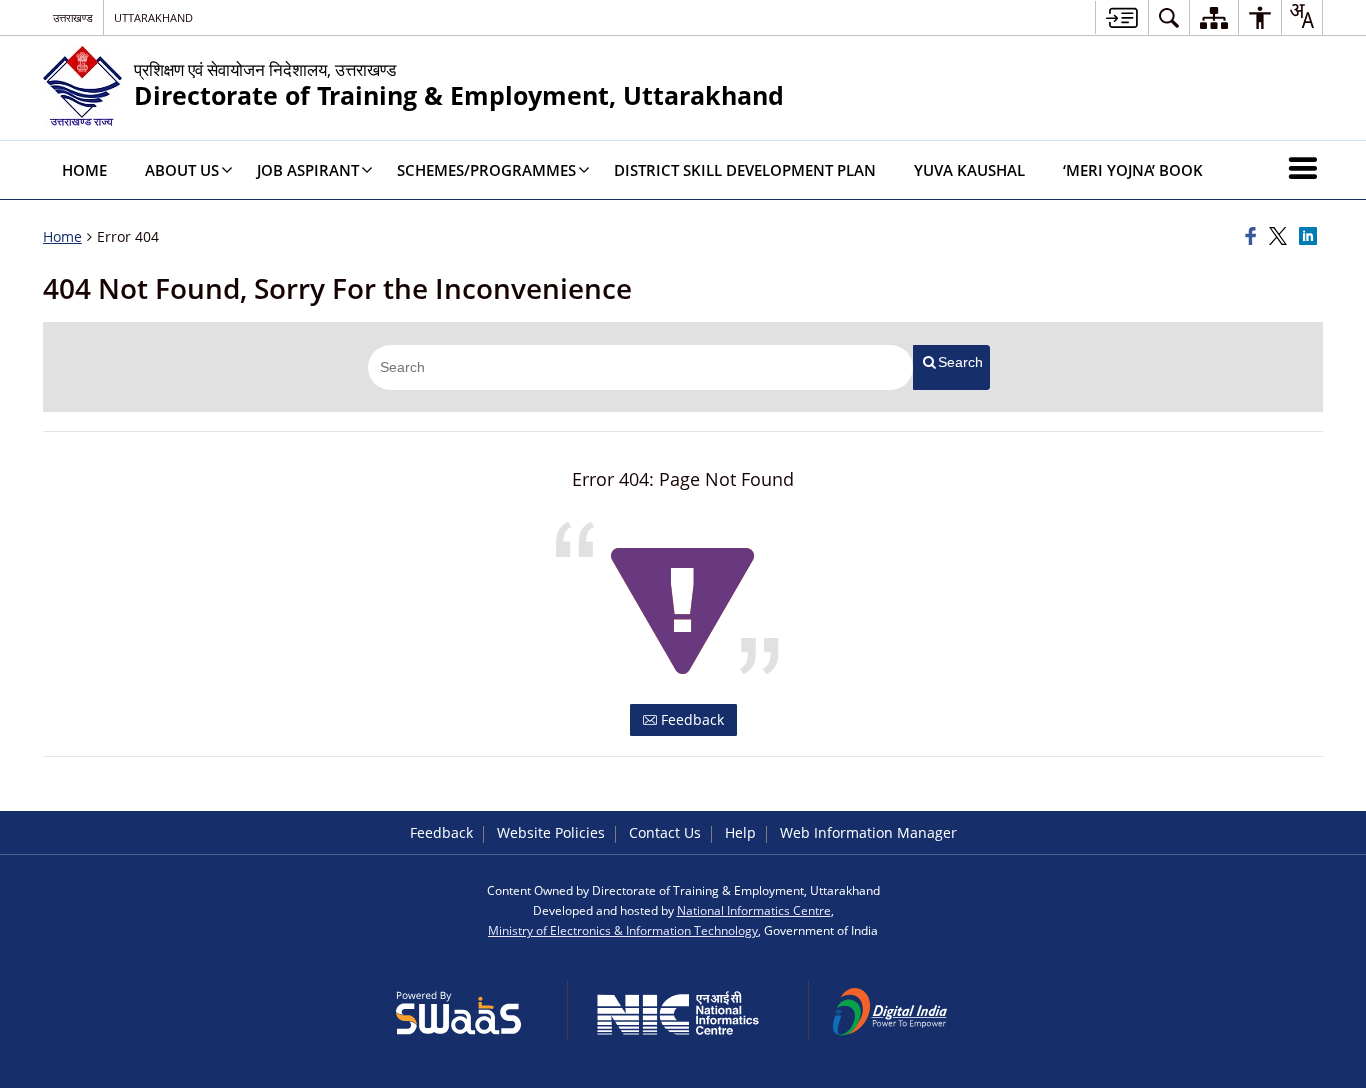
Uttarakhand (153, 17)
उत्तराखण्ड (73, 17)
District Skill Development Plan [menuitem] (745, 170)
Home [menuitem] (84, 170)
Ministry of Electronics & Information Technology (623, 930)
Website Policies (551, 832)
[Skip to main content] (1121, 17)
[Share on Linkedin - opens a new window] (1311, 237)
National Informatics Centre (754, 910)
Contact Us (665, 832)
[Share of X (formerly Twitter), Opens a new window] (1281, 237)
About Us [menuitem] (182, 170)
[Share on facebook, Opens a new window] (1254, 237)
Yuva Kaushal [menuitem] (969, 170)
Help (740, 832)
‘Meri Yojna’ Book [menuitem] (1133, 170)
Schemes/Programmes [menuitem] (486, 170)
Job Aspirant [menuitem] (308, 170)
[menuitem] (1169, 17)
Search (960, 362)
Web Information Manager (868, 832)
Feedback (690, 719)
